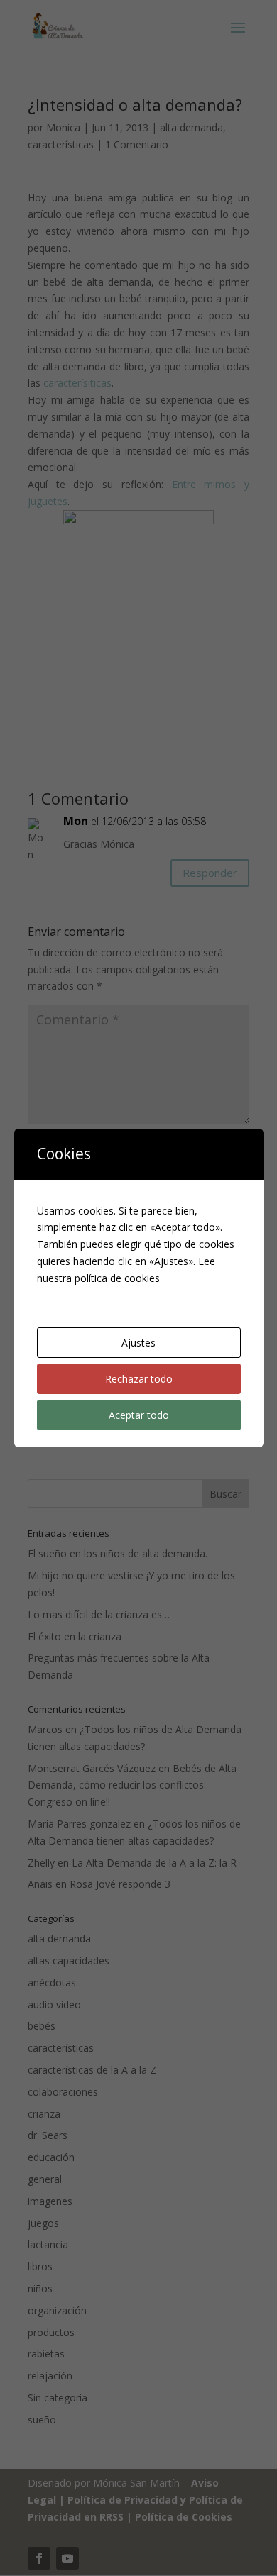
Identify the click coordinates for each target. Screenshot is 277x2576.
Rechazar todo (139, 1379)
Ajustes (138, 1343)
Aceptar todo (139, 1415)
